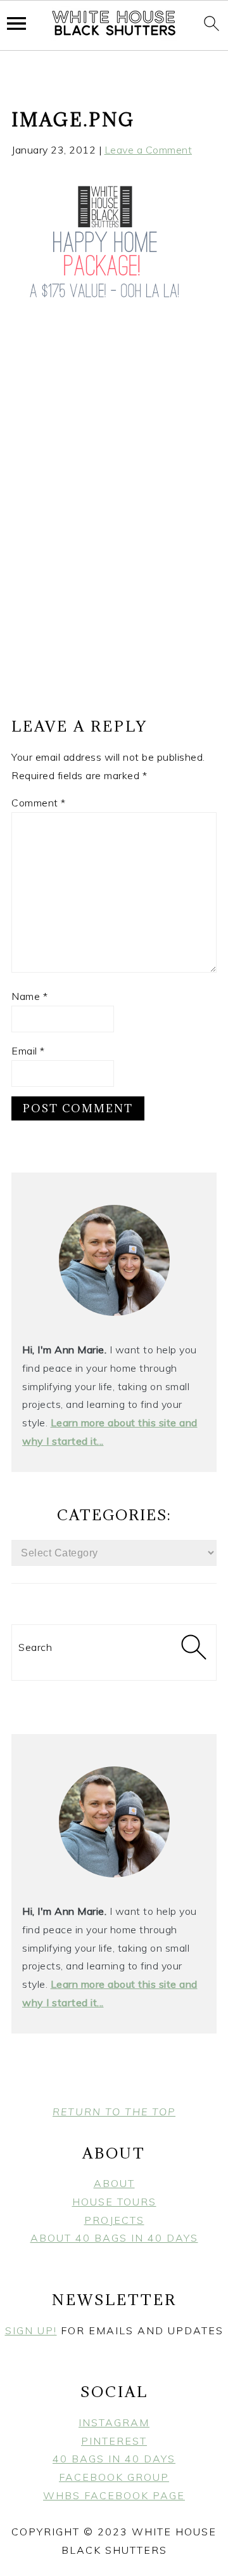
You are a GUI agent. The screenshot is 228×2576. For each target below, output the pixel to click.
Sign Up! (31, 2330)
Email (28, 1051)
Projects (114, 2220)
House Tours (114, 2202)
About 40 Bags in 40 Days (114, 2238)
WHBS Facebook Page (114, 2495)
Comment (39, 803)
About (114, 2183)
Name (29, 996)
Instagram (114, 2422)
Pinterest (114, 2441)
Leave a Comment (149, 150)
